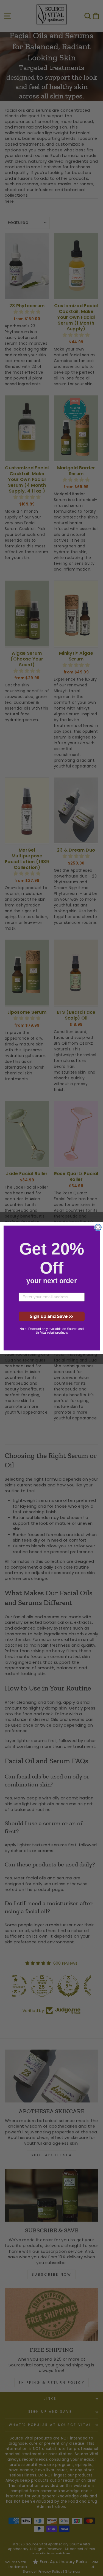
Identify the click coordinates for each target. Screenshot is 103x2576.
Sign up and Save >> (51, 1316)
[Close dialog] (98, 1227)
